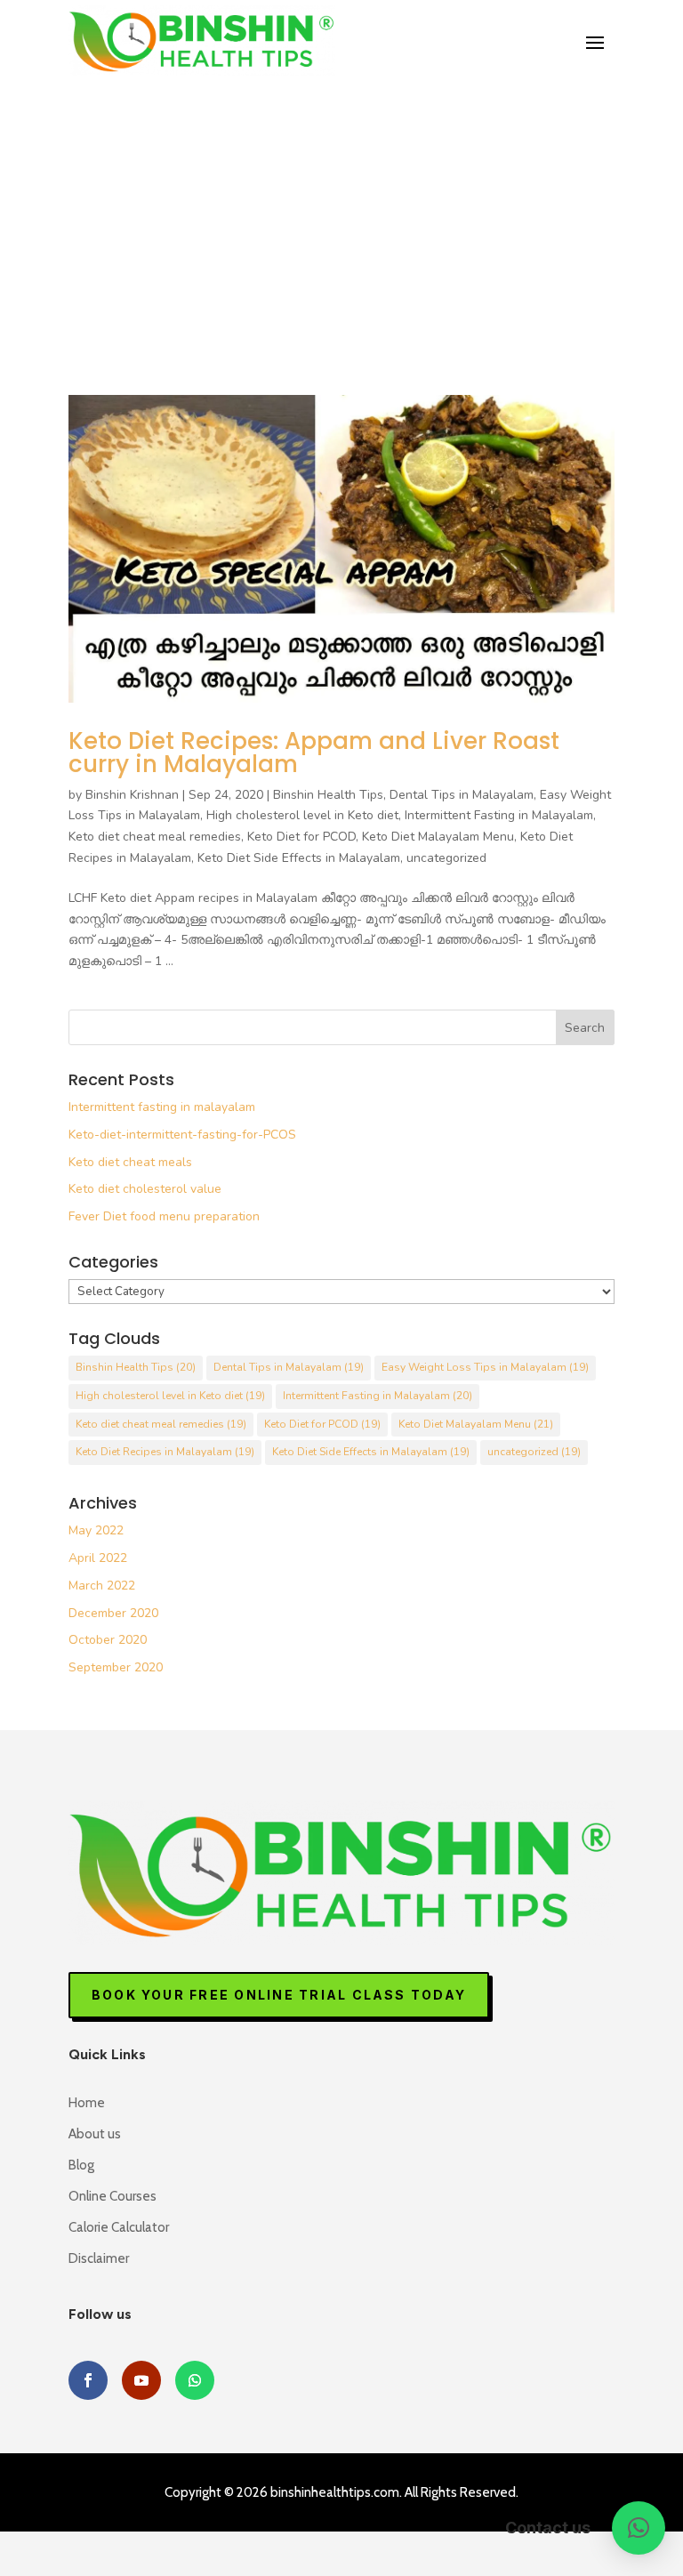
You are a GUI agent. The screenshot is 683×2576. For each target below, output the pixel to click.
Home (87, 2103)
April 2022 (98, 1558)
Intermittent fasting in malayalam (162, 1107)
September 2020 (116, 1667)
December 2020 (113, 1613)
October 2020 (108, 1640)
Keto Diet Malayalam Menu (438, 837)
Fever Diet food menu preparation (164, 1216)
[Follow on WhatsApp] (195, 2380)
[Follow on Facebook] (88, 2380)
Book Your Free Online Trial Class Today (279, 1995)
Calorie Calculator (119, 2227)
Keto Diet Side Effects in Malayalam (299, 858)
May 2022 (96, 1530)
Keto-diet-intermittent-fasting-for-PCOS (182, 1135)
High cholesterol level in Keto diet (302, 815)
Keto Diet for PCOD (301, 837)
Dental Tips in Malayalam (462, 795)
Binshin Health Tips (328, 795)
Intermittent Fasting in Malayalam (499, 815)
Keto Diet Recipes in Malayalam (165, 1452)
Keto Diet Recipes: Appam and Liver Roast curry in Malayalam (314, 753)
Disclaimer (99, 2258)
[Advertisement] (341, 210)
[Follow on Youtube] (141, 2380)
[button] (639, 2528)
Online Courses (112, 2196)
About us (95, 2134)
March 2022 (102, 1586)
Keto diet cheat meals (130, 1162)
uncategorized (446, 858)
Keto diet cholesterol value (145, 1189)
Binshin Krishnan (132, 795)
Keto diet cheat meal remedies (155, 837)
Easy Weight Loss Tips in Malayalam (485, 1367)
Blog (81, 2165)
